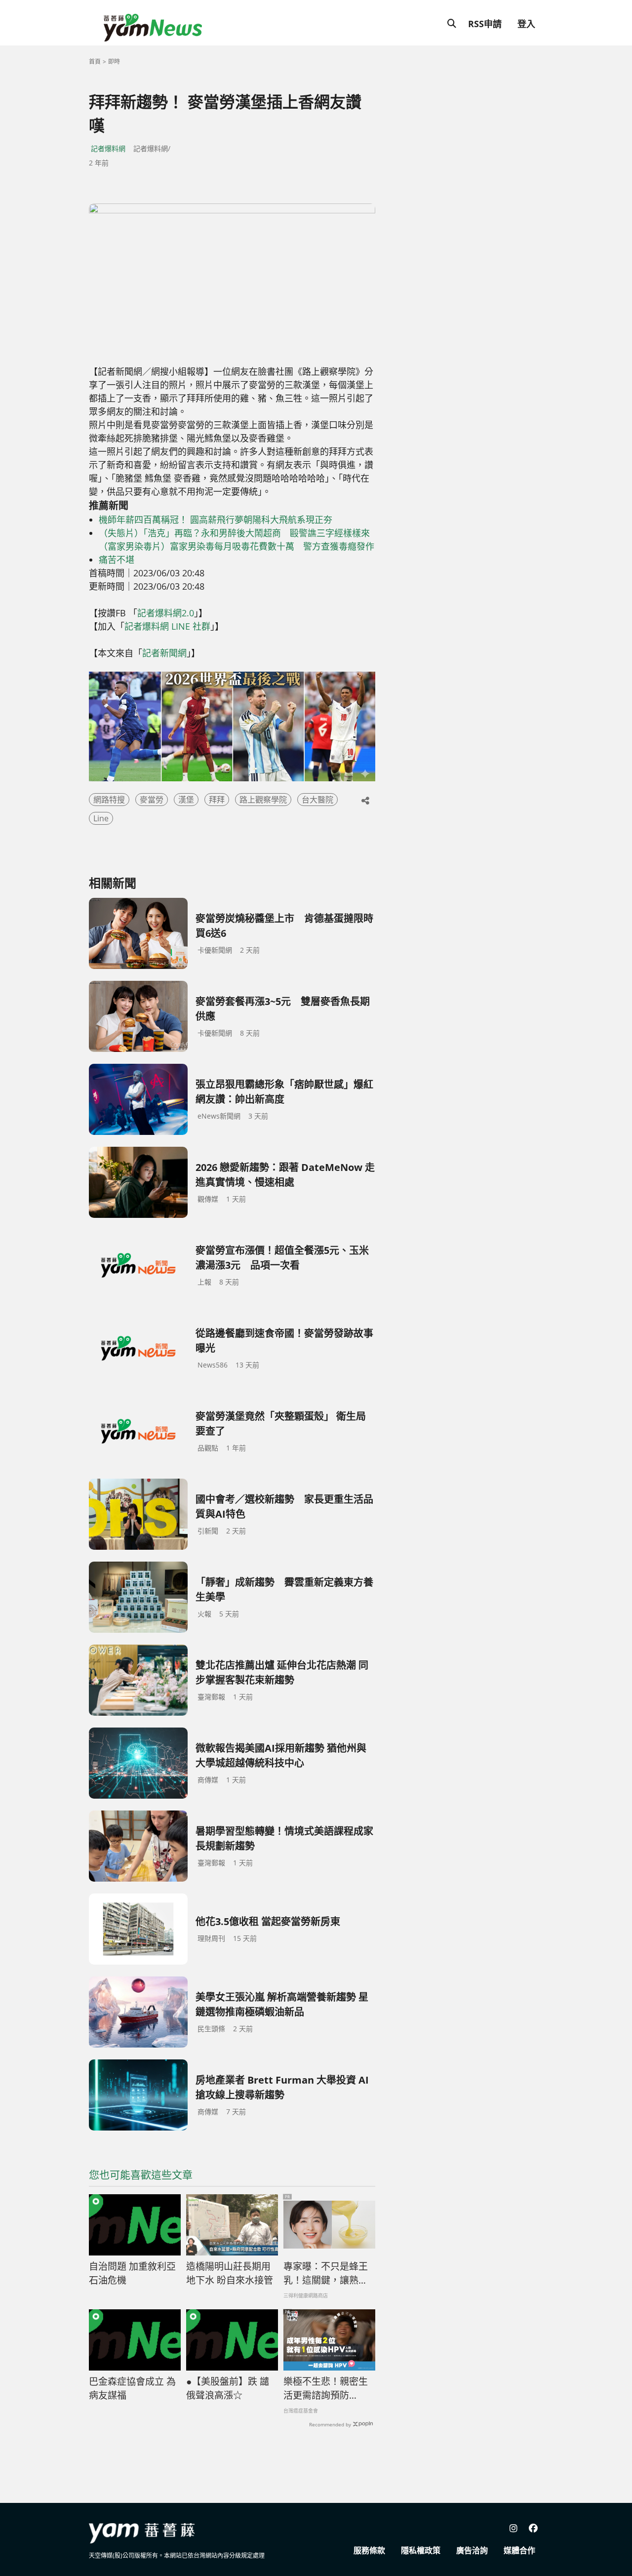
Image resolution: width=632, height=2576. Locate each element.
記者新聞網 (164, 653)
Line (101, 818)
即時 (114, 61)
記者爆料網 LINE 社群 (167, 626)
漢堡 (186, 800)
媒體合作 (519, 2550)
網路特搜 (109, 800)
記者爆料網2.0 (166, 613)
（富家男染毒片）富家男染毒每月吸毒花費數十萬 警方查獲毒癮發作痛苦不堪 (237, 553)
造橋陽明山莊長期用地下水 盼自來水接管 (230, 2274)
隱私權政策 (421, 2550)
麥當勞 (152, 800)
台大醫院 (317, 800)
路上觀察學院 (263, 800)
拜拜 (217, 800)
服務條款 (369, 2550)
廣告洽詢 (472, 2550)
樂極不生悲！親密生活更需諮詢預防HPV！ (326, 2389)
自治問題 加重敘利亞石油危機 (132, 2274)
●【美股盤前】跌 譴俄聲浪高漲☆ (228, 2389)
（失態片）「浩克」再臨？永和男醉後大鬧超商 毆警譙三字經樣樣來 (234, 533)
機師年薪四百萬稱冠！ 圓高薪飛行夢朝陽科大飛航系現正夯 (216, 520)
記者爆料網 (108, 148)
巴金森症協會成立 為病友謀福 (132, 2389)
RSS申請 (485, 24)
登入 (526, 24)
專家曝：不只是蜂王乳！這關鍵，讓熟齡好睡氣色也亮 (326, 2274)
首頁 (95, 61)
